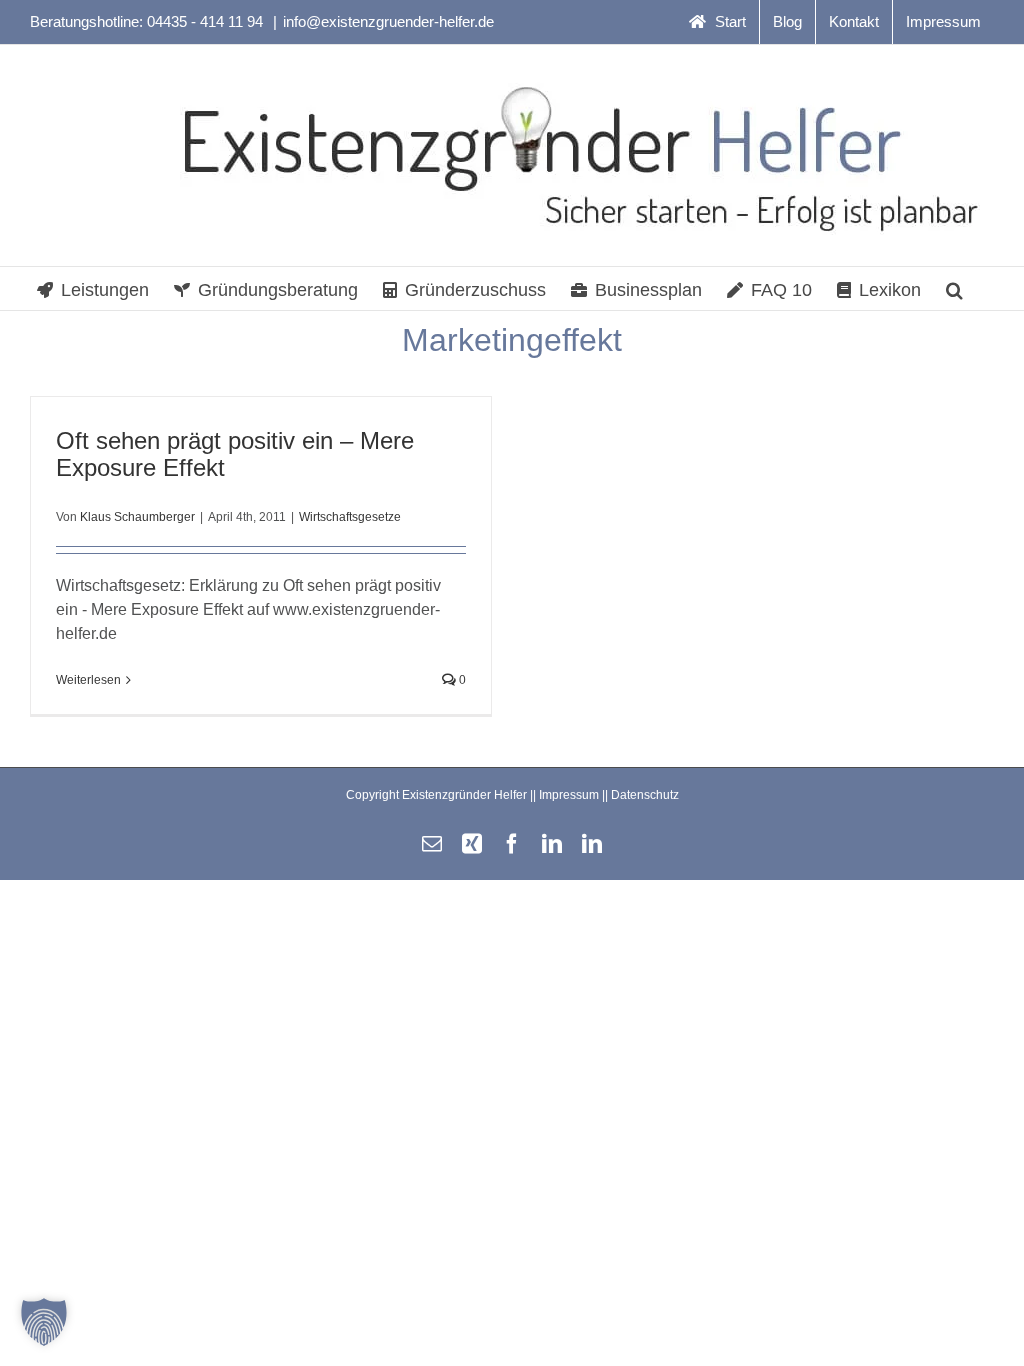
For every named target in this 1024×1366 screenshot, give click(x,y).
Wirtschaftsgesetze (350, 517)
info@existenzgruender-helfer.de (388, 21)
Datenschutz (645, 795)
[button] (954, 288)
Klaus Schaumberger (137, 517)
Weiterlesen (88, 680)
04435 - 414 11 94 (207, 21)
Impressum (569, 795)
